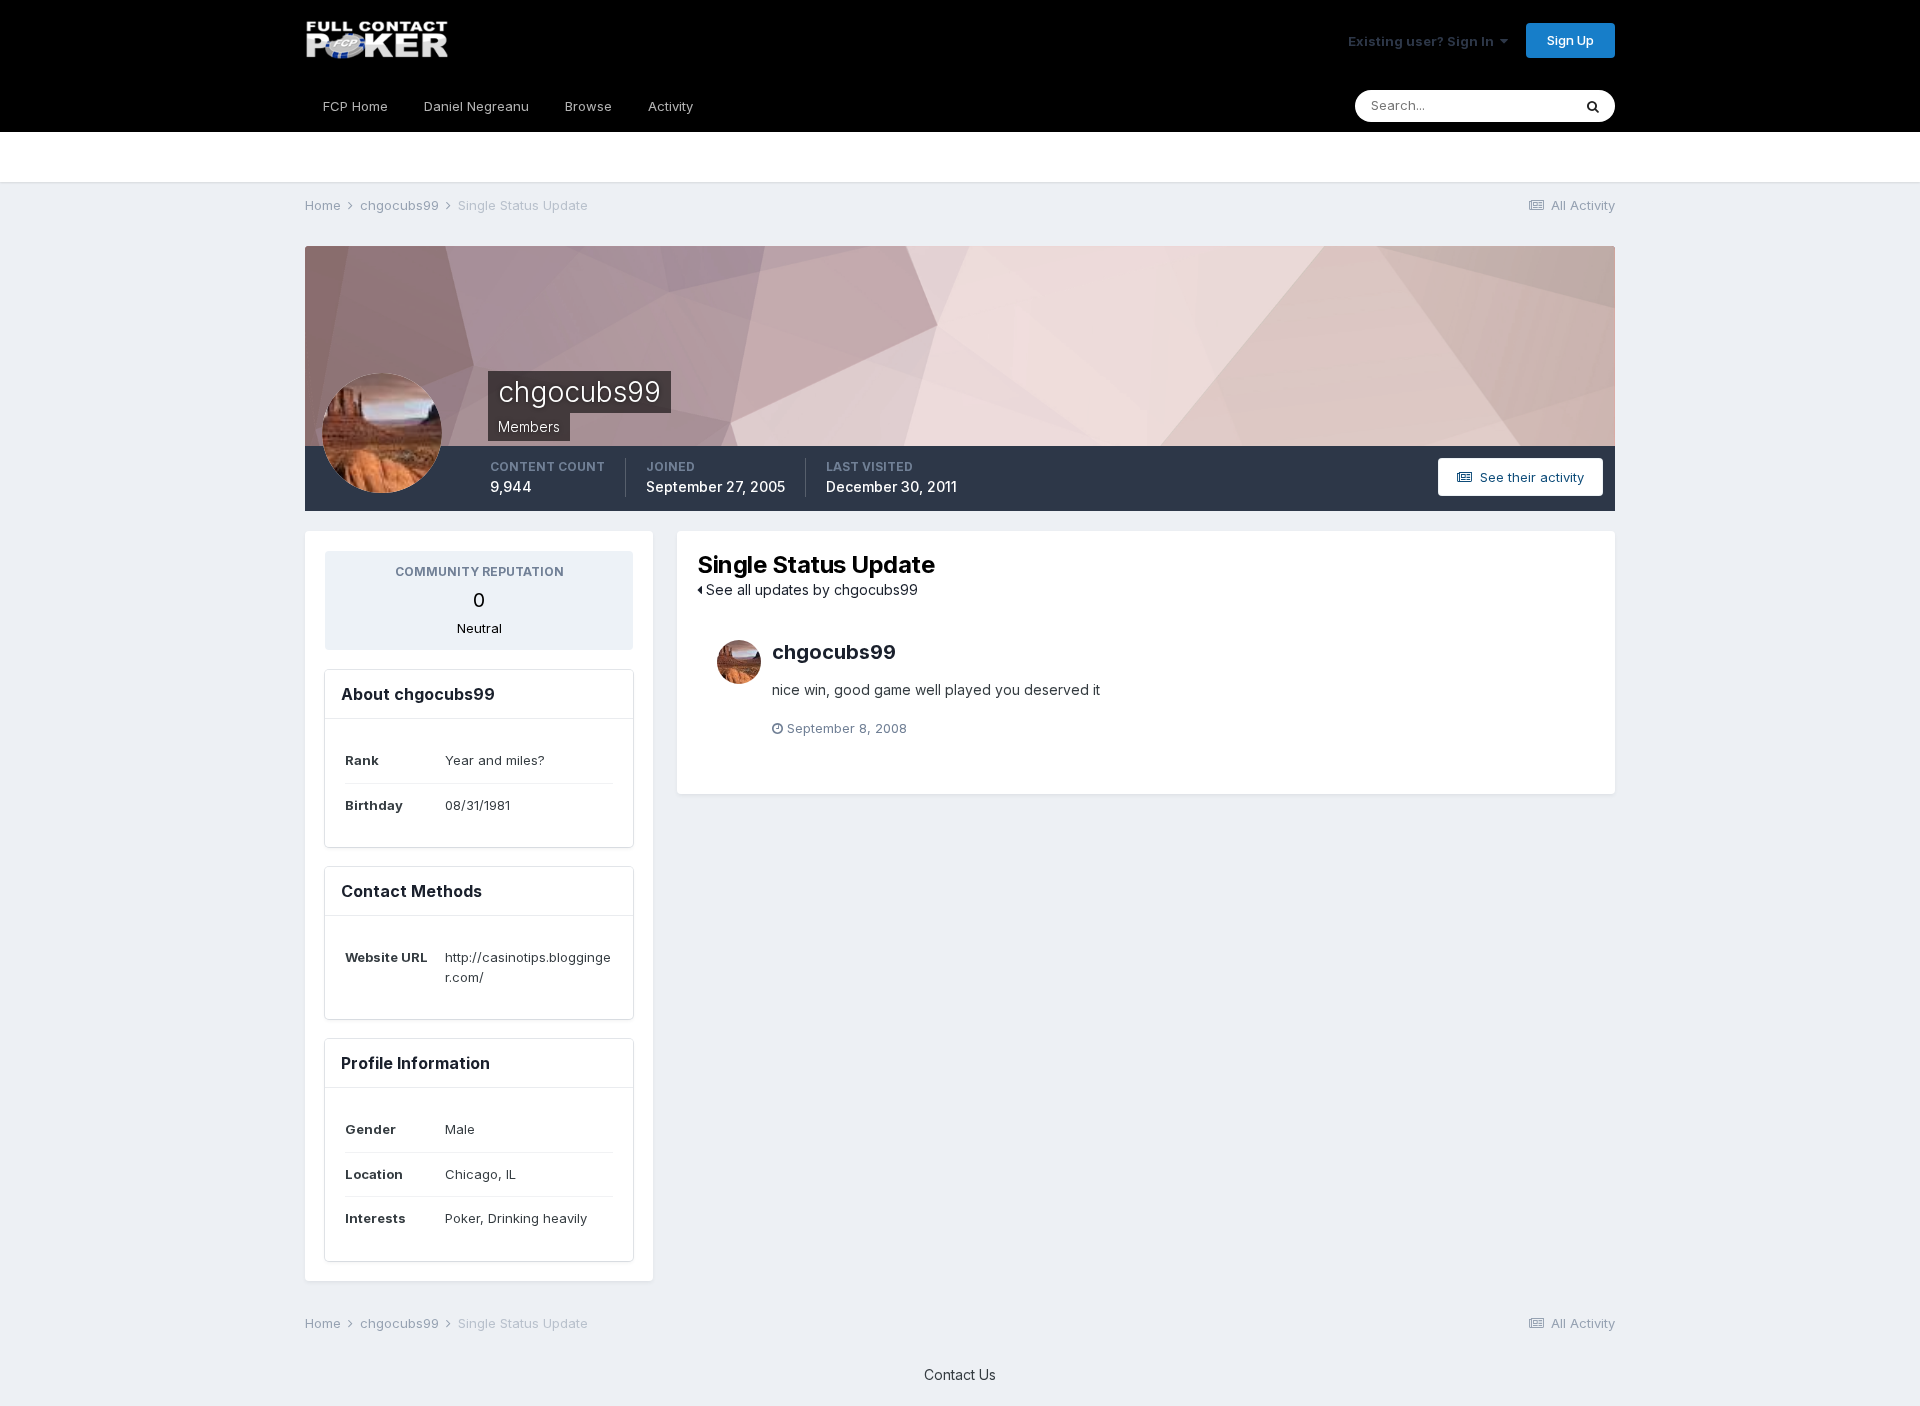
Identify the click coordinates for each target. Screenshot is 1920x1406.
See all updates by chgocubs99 (810, 589)
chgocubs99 (834, 652)
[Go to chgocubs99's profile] (739, 662)
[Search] (1593, 106)
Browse (588, 106)
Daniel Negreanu (476, 106)
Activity (670, 106)
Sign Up (1570, 40)
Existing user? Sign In (1424, 41)
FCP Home (355, 106)
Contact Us (960, 1374)
